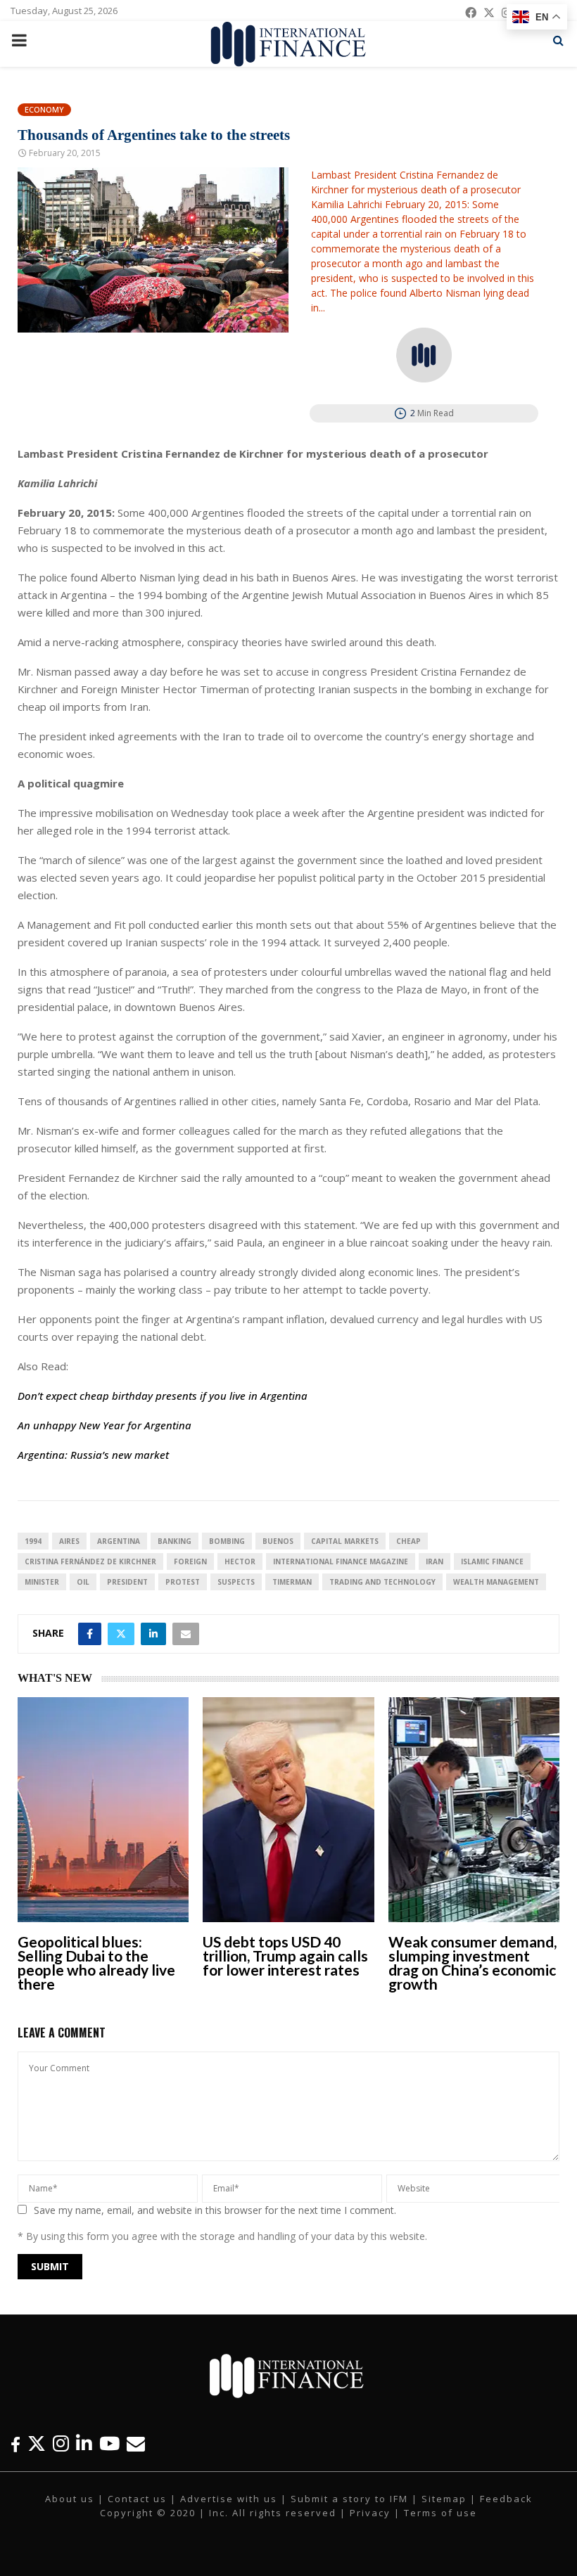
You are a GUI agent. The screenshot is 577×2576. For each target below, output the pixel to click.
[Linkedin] (84, 2443)
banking (175, 1541)
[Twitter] (37, 2443)
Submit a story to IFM (349, 2499)
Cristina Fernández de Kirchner (90, 1561)
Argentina (119, 1541)
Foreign (190, 1561)
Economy (44, 109)
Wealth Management (496, 1582)
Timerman (292, 1582)
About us (70, 2499)
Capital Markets (345, 1541)
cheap (408, 1541)
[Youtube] (109, 2443)
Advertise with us (229, 2499)
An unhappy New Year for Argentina (104, 1425)
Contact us (137, 2499)
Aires (69, 1541)
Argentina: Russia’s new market (93, 1455)
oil (83, 1582)
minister (42, 1582)
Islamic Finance (492, 1561)
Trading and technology (382, 1582)
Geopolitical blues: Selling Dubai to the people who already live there (96, 1963)
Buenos (278, 1541)
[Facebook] (15, 2443)
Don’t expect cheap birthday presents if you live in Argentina (163, 1396)
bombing (227, 1541)
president (127, 1582)
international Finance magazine (341, 1561)
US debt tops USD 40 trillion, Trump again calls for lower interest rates (285, 1956)
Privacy (370, 2513)
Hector (240, 1561)
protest (183, 1582)
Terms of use (440, 2513)
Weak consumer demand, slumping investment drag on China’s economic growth (473, 1963)
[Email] (136, 2443)
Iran (435, 1561)
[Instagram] (61, 2443)
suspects (236, 1582)
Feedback (506, 2499)
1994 (33, 1541)
